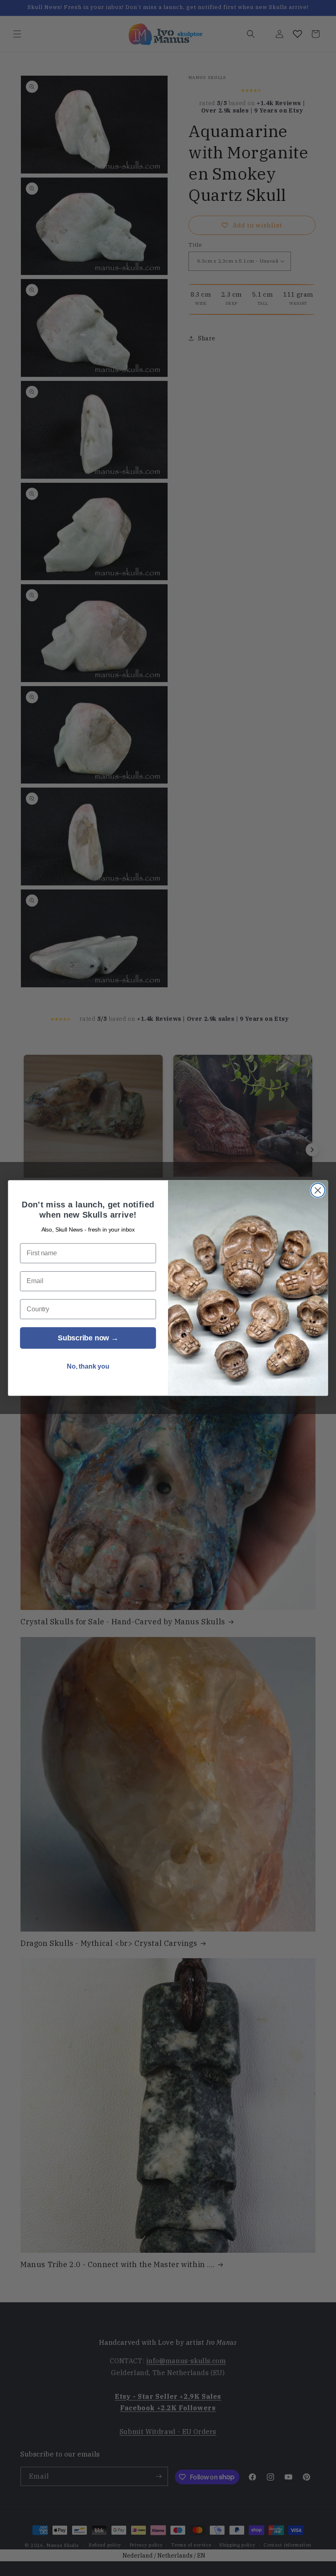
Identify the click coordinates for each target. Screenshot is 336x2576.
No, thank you (88, 1367)
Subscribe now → (88, 1338)
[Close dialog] (318, 1190)
